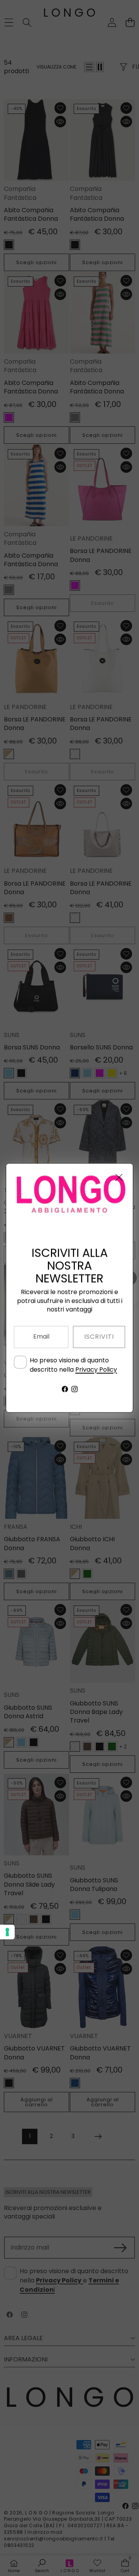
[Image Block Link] (69, 1195)
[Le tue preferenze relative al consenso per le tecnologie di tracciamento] (7, 1932)
